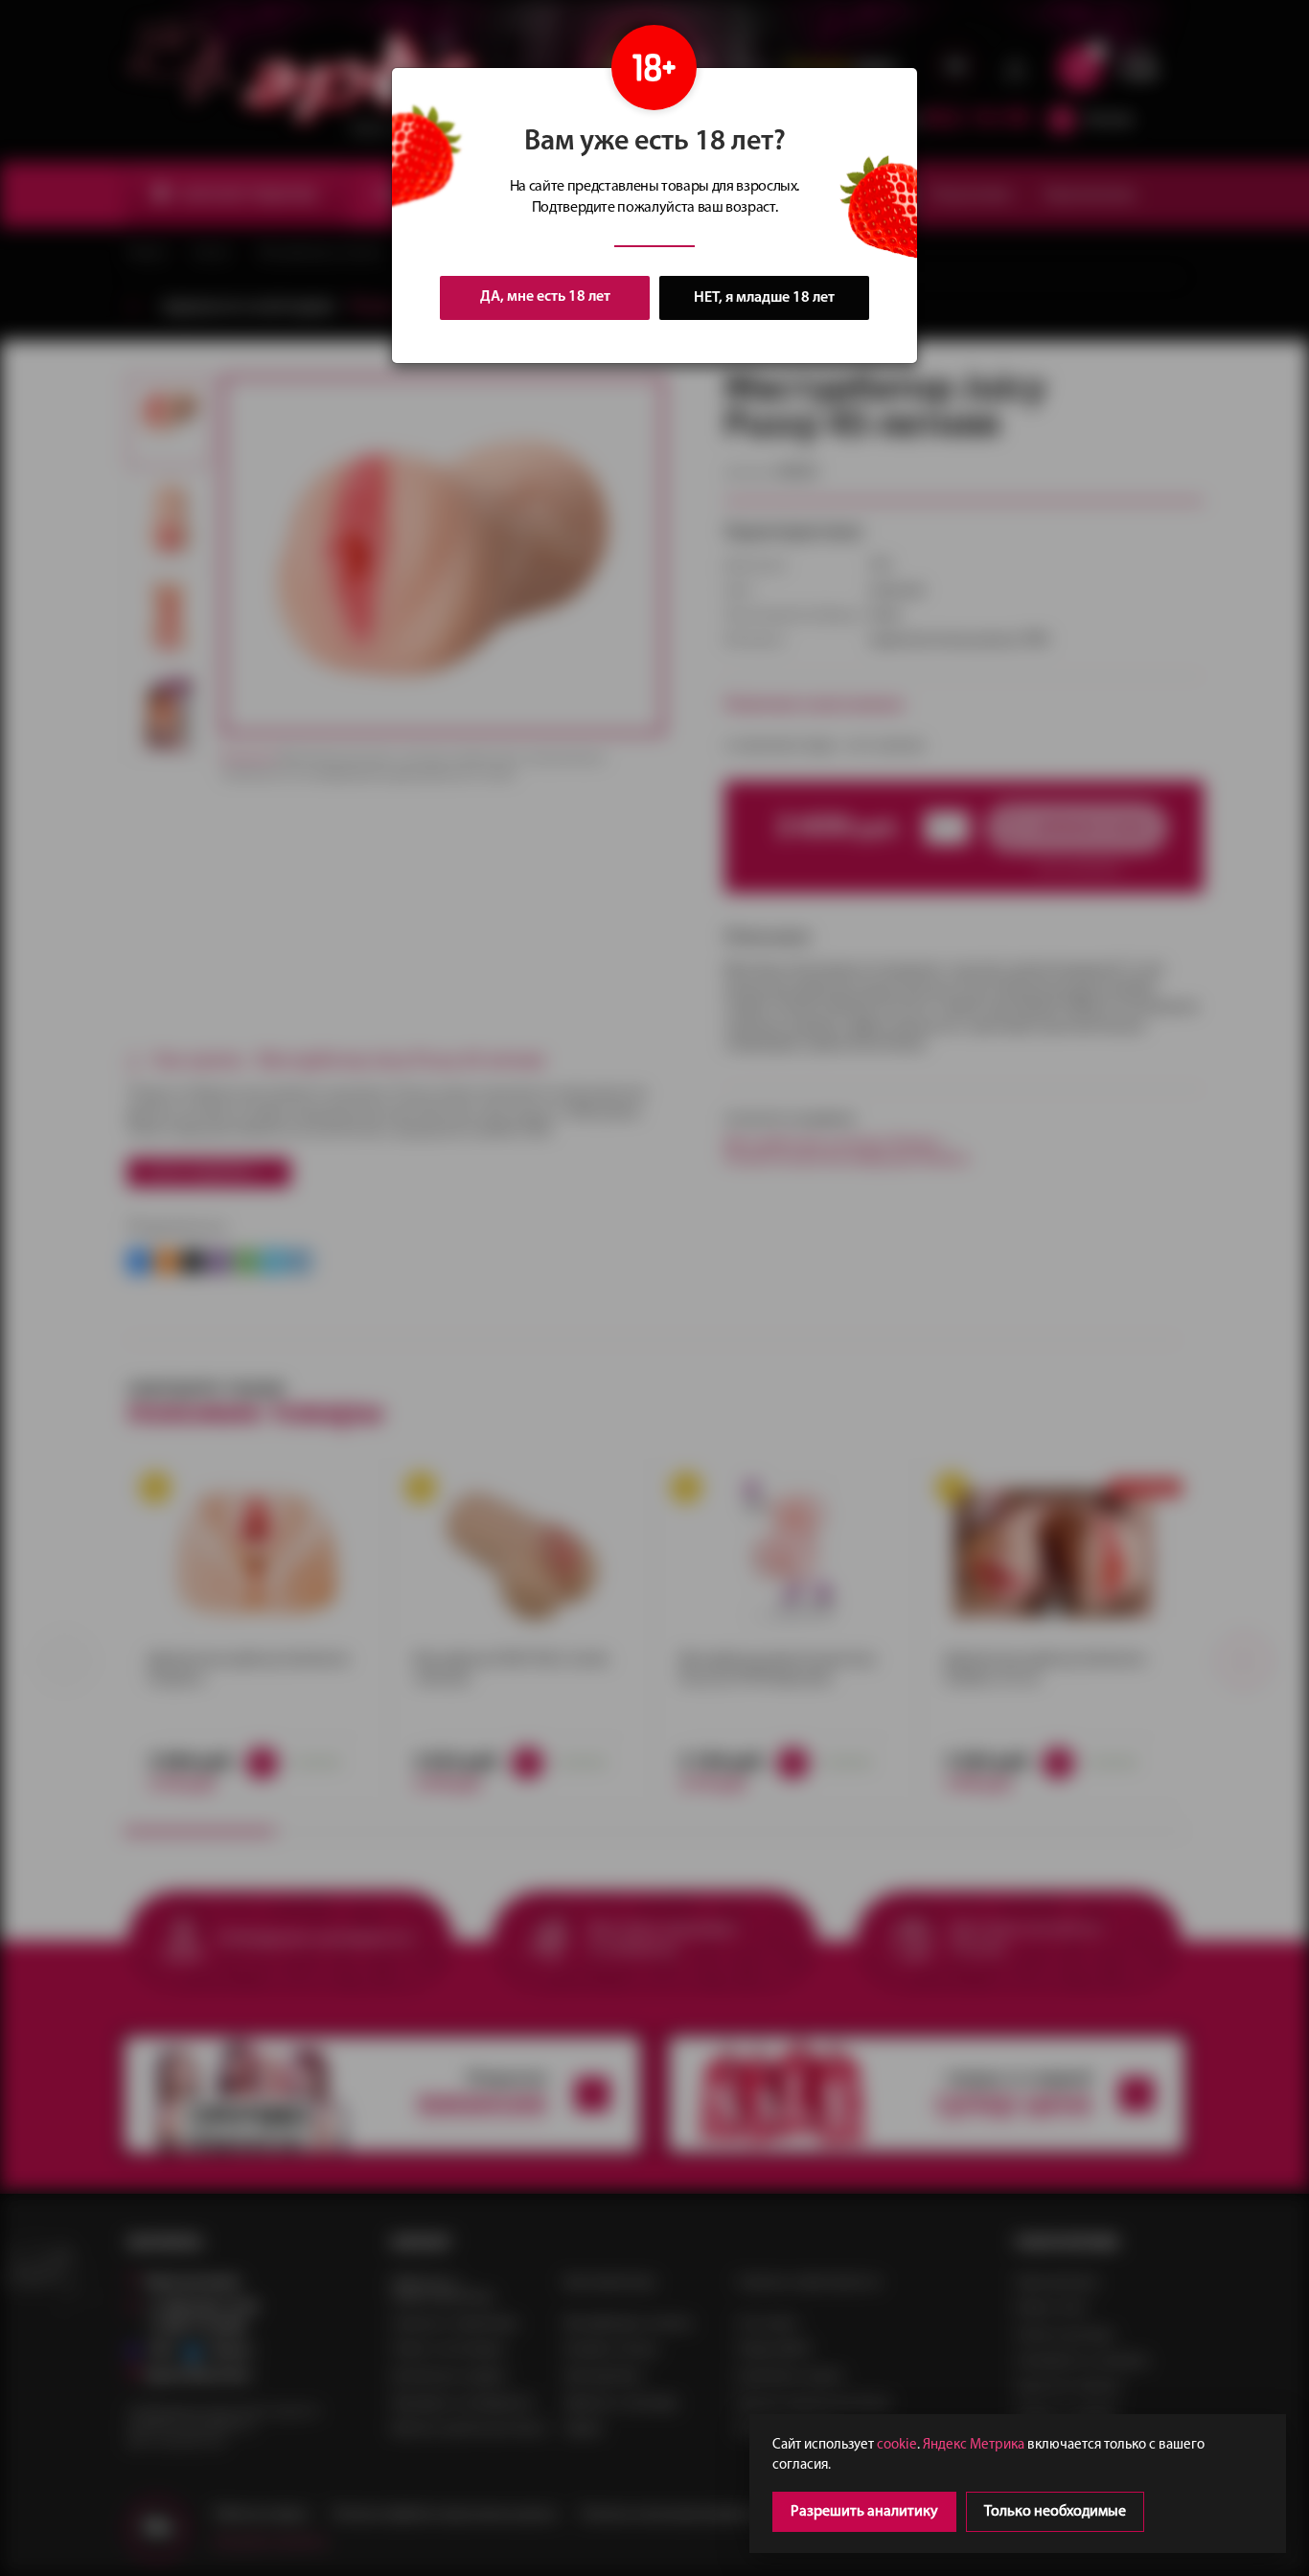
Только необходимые (1055, 2512)
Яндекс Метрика (974, 2445)
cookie (897, 2445)
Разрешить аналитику (864, 2512)
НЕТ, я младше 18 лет (764, 298)
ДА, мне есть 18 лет (545, 297)
